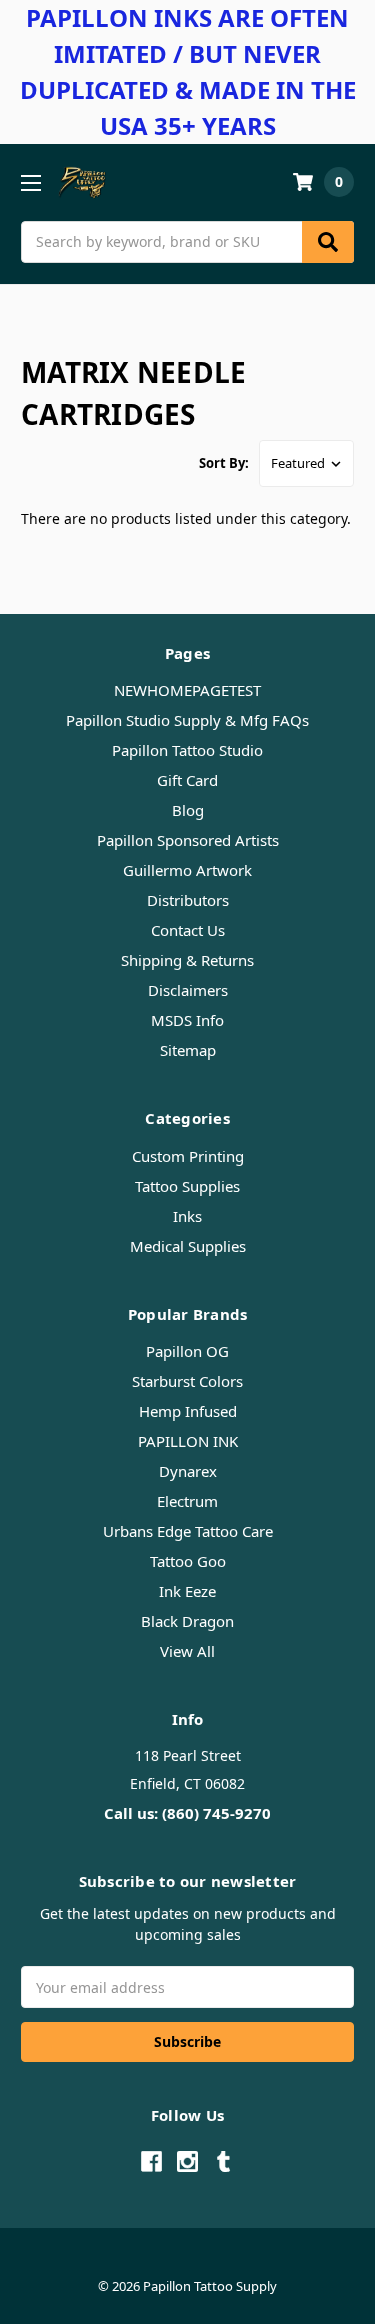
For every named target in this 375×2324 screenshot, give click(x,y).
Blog (188, 810)
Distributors (188, 900)
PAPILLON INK (188, 1441)
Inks (187, 1216)
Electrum (187, 1501)
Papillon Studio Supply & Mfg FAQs (187, 720)
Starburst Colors (187, 1381)
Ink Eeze (187, 1591)
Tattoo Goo (188, 1561)
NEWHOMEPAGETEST (187, 690)
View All (187, 1651)
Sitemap (188, 1050)
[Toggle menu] (30, 182)
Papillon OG (187, 1351)
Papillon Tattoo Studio (187, 750)
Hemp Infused (188, 1411)
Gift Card (187, 780)
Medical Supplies (188, 1246)
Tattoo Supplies (187, 1186)
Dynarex (188, 1471)
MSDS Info (187, 1020)
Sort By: (224, 463)
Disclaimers (188, 990)
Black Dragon (187, 1621)
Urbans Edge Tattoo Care (188, 1531)
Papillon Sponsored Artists (188, 840)
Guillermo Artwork (187, 870)
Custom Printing (188, 1156)
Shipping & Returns (187, 960)
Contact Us (188, 930)
